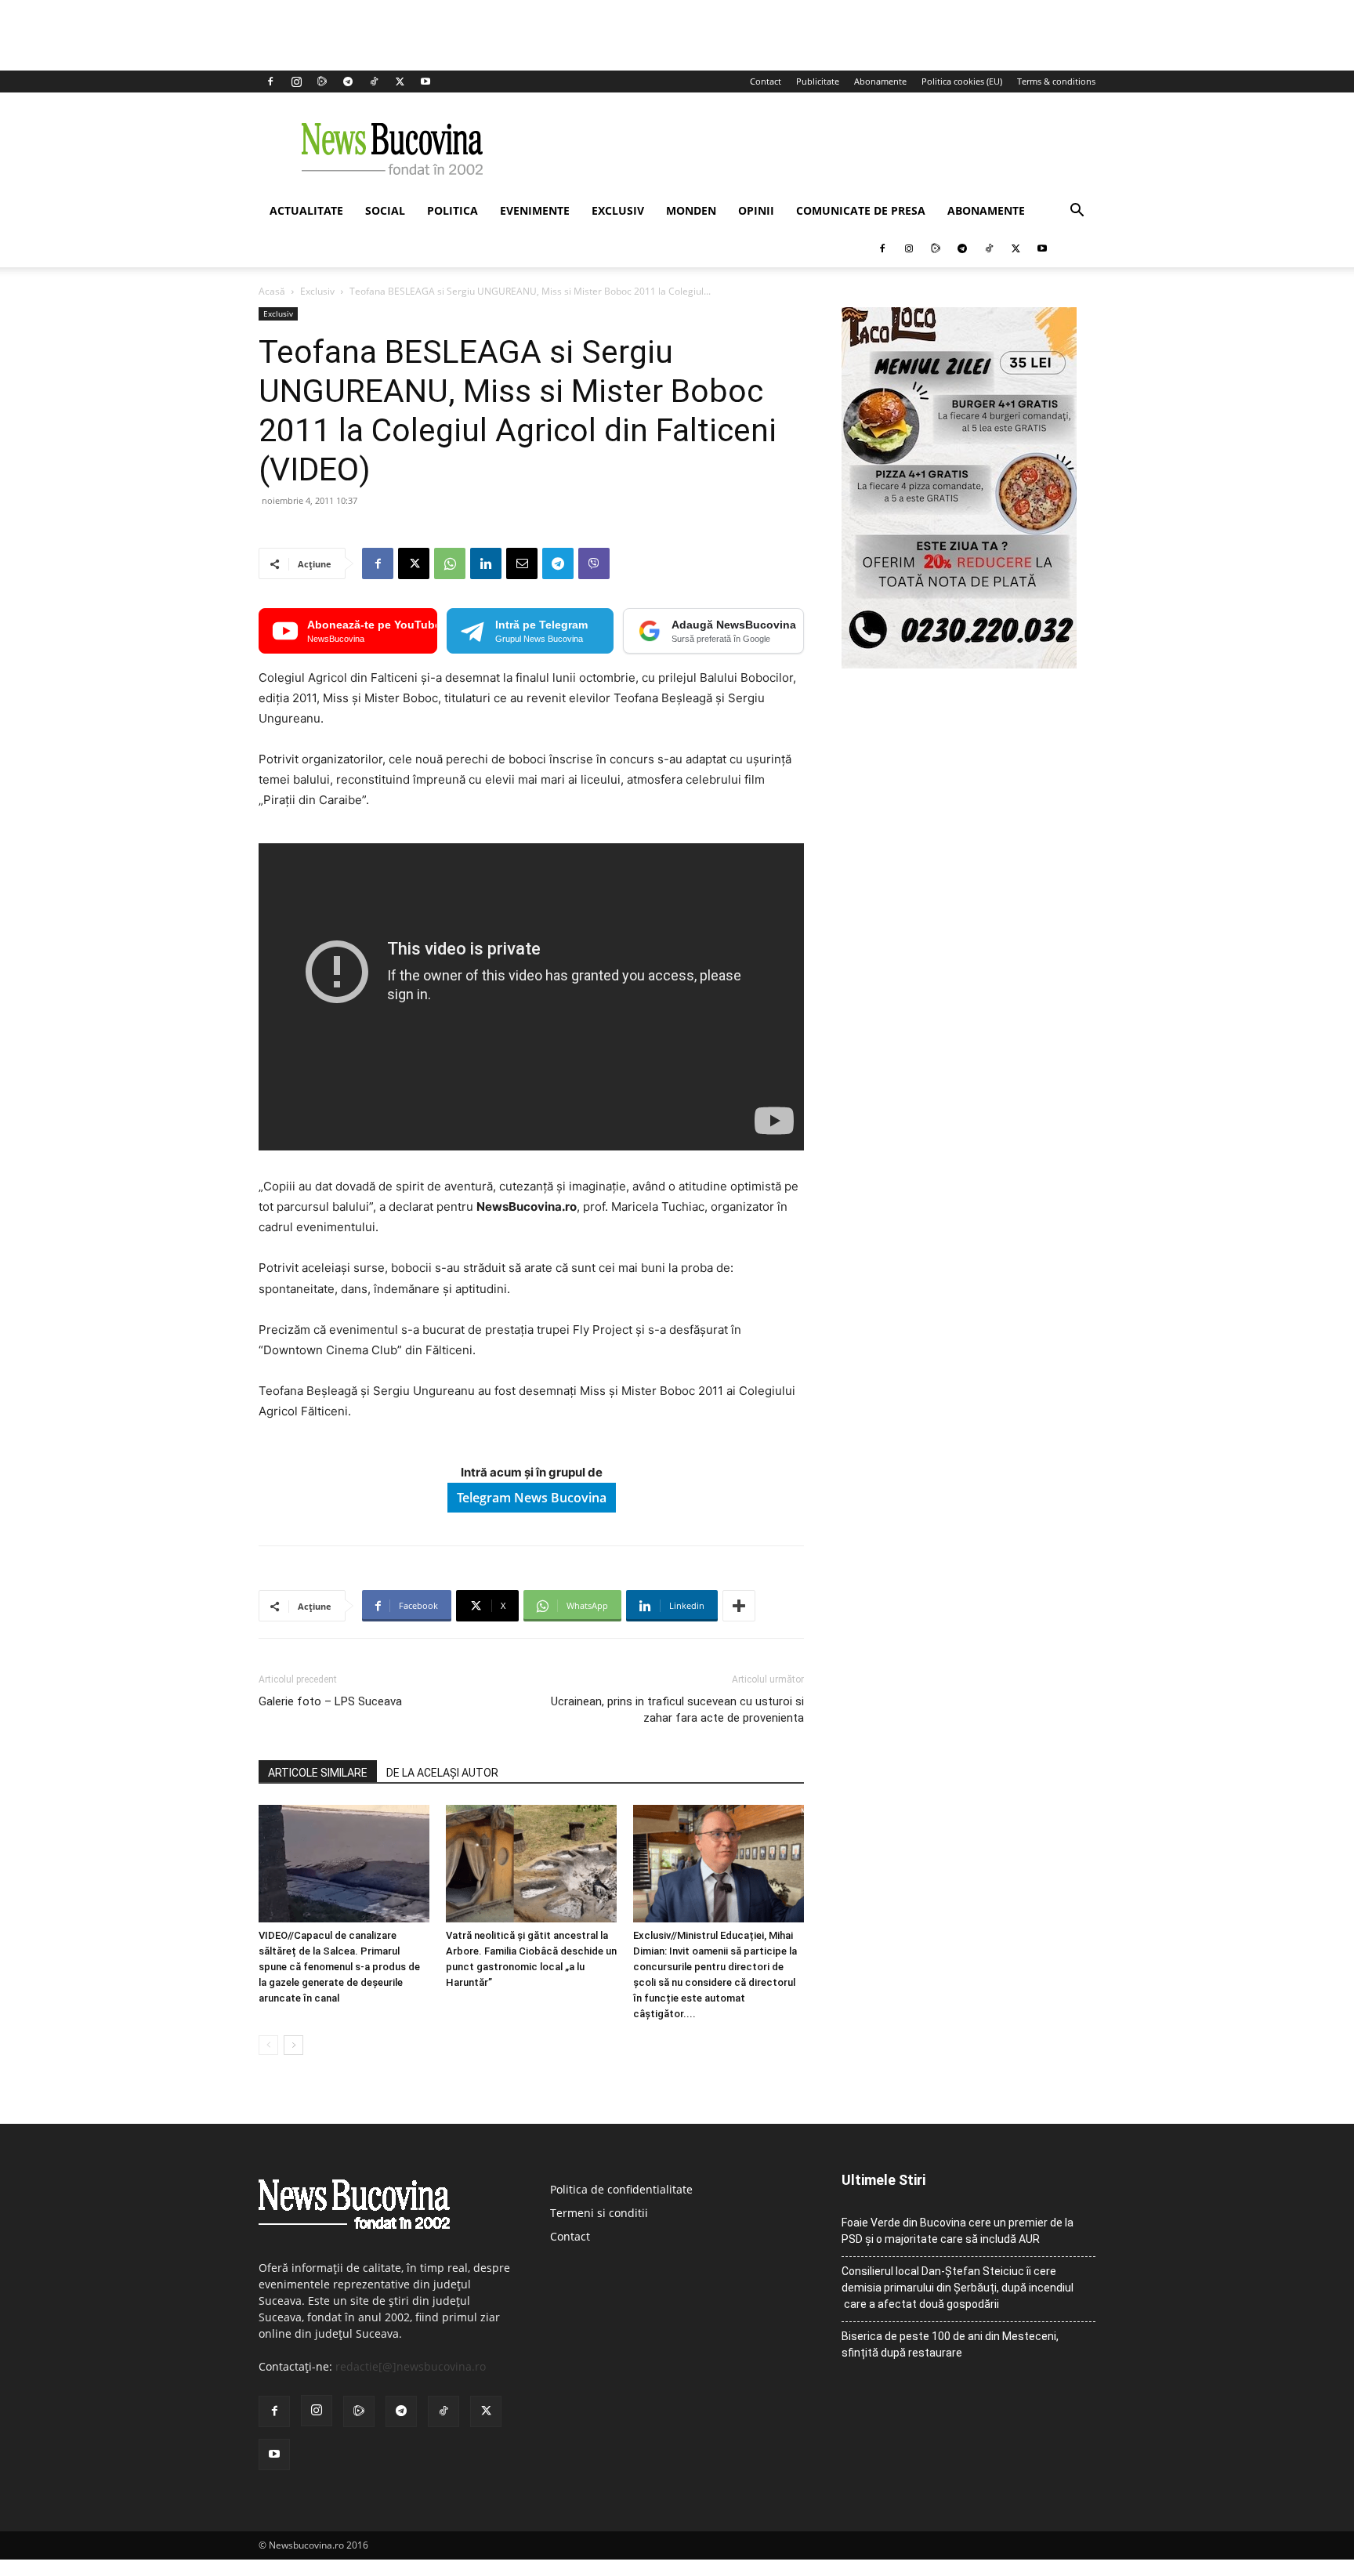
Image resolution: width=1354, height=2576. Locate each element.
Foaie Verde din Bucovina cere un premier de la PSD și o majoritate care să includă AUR (958, 2231)
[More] (739, 1606)
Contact (766, 81)
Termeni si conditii (599, 2213)
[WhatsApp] (450, 563)
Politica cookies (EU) (962, 81)
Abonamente (880, 81)
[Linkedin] (486, 563)
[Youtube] (425, 82)
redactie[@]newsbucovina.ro (411, 2366)
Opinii (756, 210)
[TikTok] (374, 82)
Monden (691, 210)
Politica (453, 210)
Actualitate (306, 210)
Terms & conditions (1056, 81)
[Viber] (594, 563)
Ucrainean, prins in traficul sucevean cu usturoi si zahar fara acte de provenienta (677, 1710)
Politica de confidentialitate (621, 2189)
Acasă (272, 291)
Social (385, 210)
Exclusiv (618, 210)
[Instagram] (296, 82)
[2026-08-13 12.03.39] (959, 664)
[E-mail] (522, 563)
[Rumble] (322, 82)
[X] (400, 82)
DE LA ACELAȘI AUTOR (442, 1773)
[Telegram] (348, 82)
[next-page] (293, 2045)
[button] (1077, 212)
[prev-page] (268, 2045)
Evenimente (535, 210)
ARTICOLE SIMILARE (318, 1773)
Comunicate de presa (861, 210)
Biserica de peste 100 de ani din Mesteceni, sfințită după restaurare (950, 2344)
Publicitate (818, 81)
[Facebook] (270, 82)
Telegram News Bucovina (532, 1498)
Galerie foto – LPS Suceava (330, 1701)
